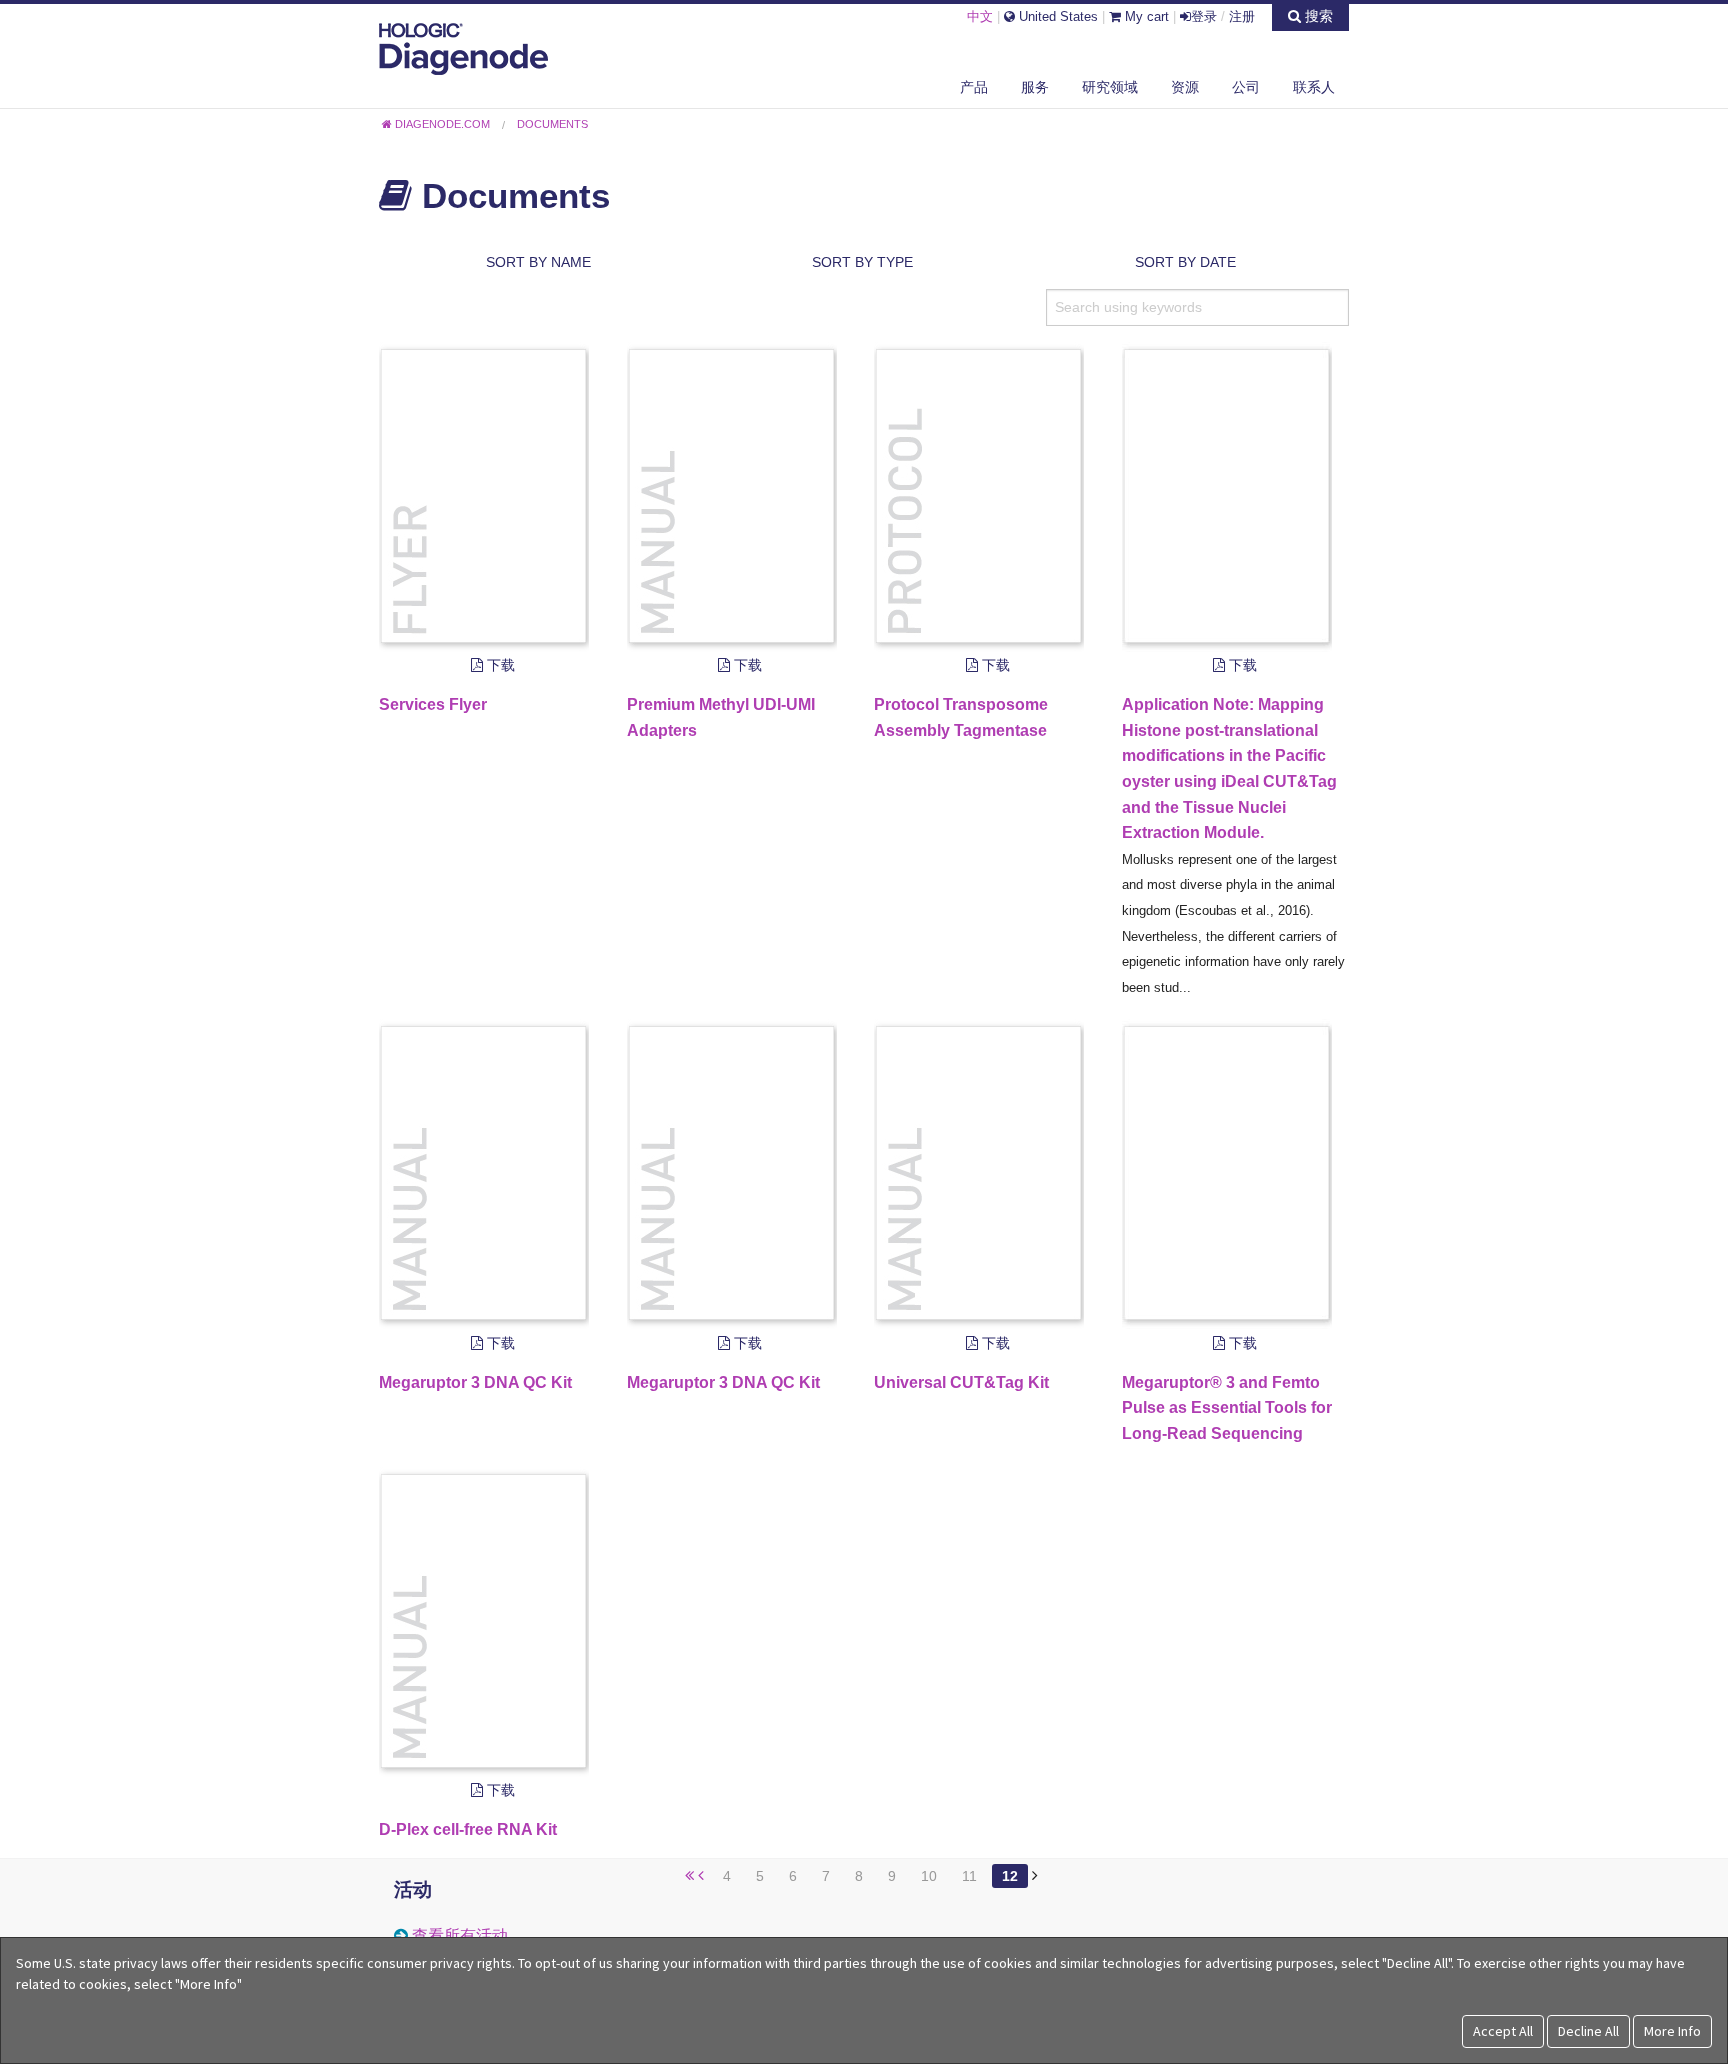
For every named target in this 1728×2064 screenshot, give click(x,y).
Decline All (1588, 2031)
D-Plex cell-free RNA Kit (468, 1829)
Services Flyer (433, 704)
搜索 (1317, 16)
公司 (1246, 87)
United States (1056, 16)
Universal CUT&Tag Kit (961, 1382)
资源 (1185, 87)
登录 (1204, 16)
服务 (1035, 87)
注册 (1242, 16)
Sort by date (1185, 262)
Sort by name (538, 262)
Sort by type (862, 262)
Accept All (1503, 2031)
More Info (1672, 2031)
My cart (1145, 16)
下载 (499, 665)
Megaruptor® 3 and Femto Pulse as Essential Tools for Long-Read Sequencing (1227, 1408)
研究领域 (1110, 87)
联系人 (1314, 87)
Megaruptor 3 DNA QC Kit (475, 1382)
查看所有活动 (460, 1935)
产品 (974, 87)
